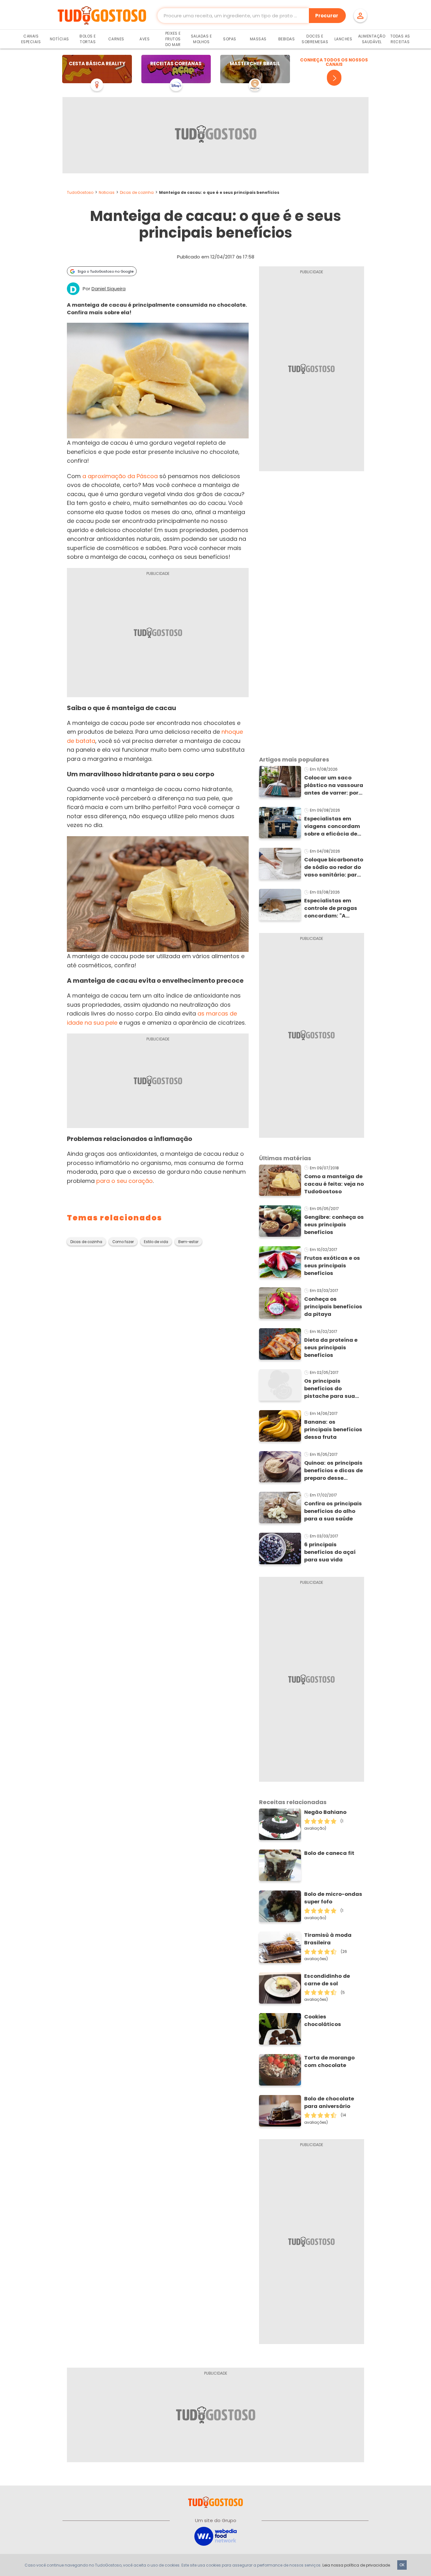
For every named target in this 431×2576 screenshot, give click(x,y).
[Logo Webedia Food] (215, 2536)
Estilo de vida (156, 1242)
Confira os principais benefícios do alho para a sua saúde (333, 1511)
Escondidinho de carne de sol (327, 1980)
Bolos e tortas (88, 39)
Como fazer (123, 1242)
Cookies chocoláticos (323, 2020)
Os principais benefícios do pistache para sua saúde (330, 1389)
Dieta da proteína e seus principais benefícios (331, 1348)
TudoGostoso (80, 192)
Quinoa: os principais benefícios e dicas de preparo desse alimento (334, 1471)
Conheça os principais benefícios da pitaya (333, 1307)
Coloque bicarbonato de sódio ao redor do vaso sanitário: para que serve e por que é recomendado (334, 867)
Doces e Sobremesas (315, 39)
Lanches (343, 39)
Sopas (230, 39)
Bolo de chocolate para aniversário (329, 2102)
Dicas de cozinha (137, 192)
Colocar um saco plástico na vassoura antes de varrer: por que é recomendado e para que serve (334, 785)
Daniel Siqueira (109, 289)
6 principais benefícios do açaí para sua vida (330, 1552)
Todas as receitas (400, 39)
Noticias (107, 192)
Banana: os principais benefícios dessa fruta (333, 1430)
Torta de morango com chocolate (329, 2061)
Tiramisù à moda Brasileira (328, 1939)
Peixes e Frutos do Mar (173, 39)
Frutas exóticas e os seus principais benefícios (332, 1266)
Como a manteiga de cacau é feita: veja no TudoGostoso (334, 1184)
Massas (258, 39)
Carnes (116, 39)
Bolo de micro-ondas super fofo (333, 1898)
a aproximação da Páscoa (120, 476)
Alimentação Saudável (372, 39)
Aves (145, 39)
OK (402, 2565)
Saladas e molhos (201, 39)
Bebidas (287, 39)
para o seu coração (124, 1181)
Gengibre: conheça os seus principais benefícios (334, 1225)
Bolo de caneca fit (329, 1853)
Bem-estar (188, 1242)
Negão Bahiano (325, 1812)
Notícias (59, 39)
